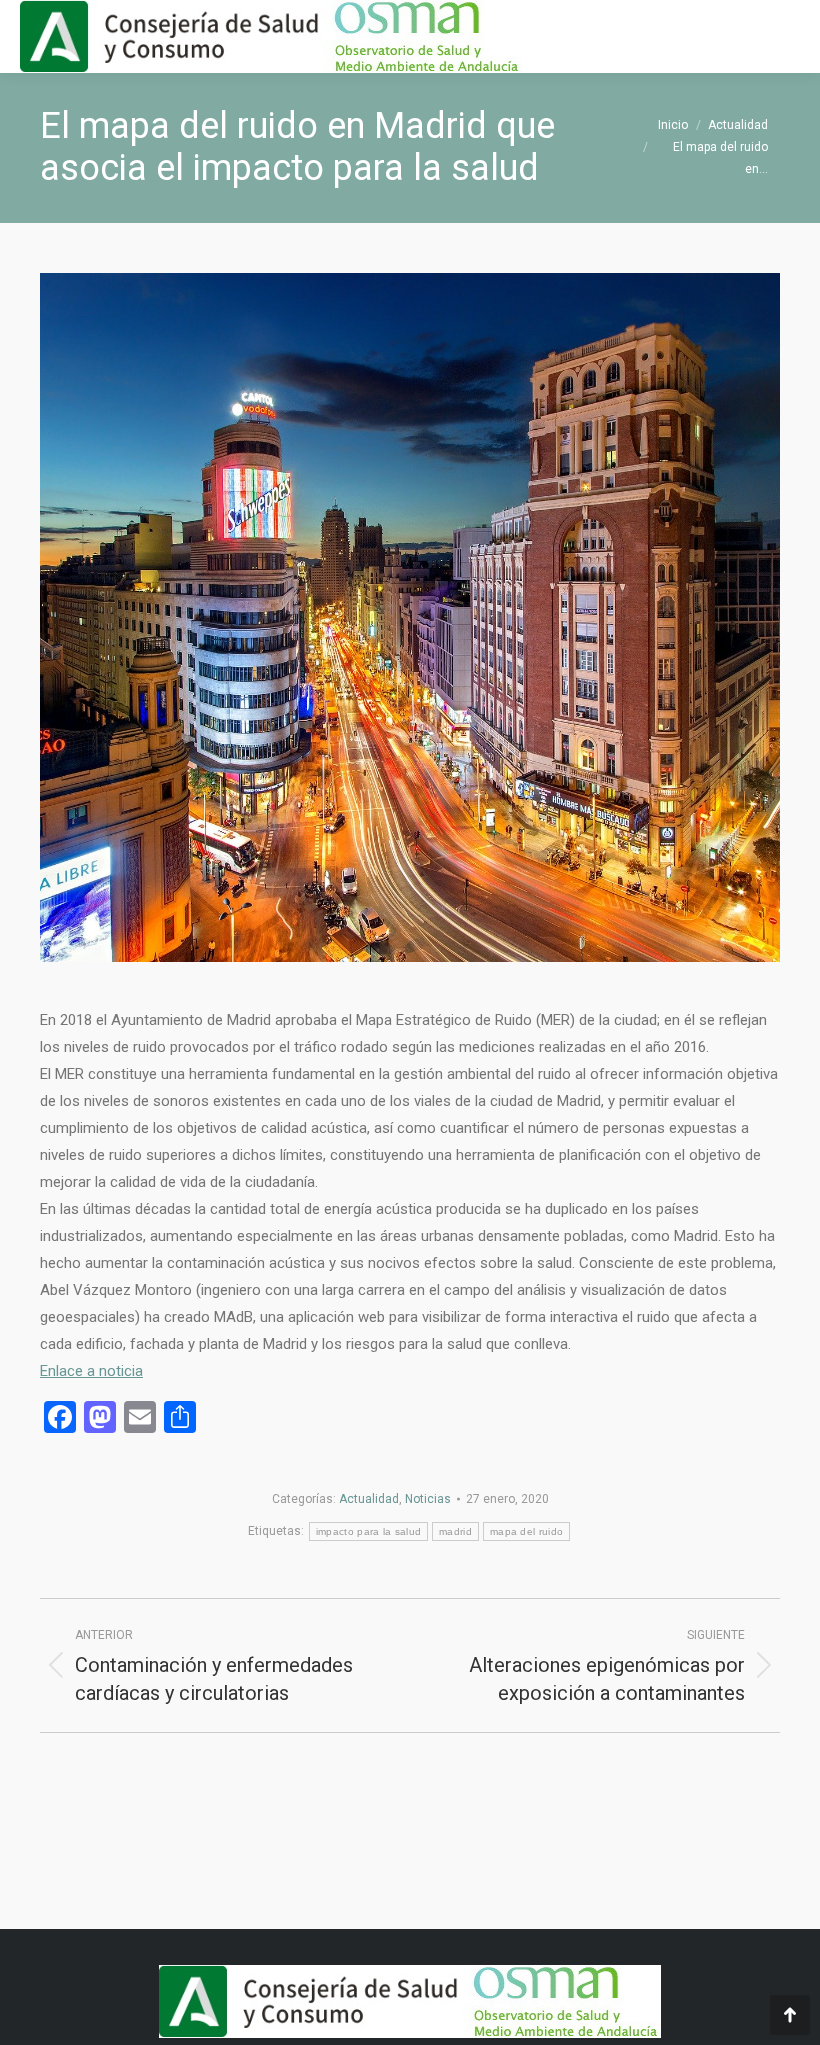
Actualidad (369, 1499)
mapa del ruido (526, 1531)
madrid (455, 1531)
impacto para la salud (368, 1531)
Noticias (428, 1499)
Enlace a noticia (91, 1371)
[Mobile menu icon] (788, 37)
